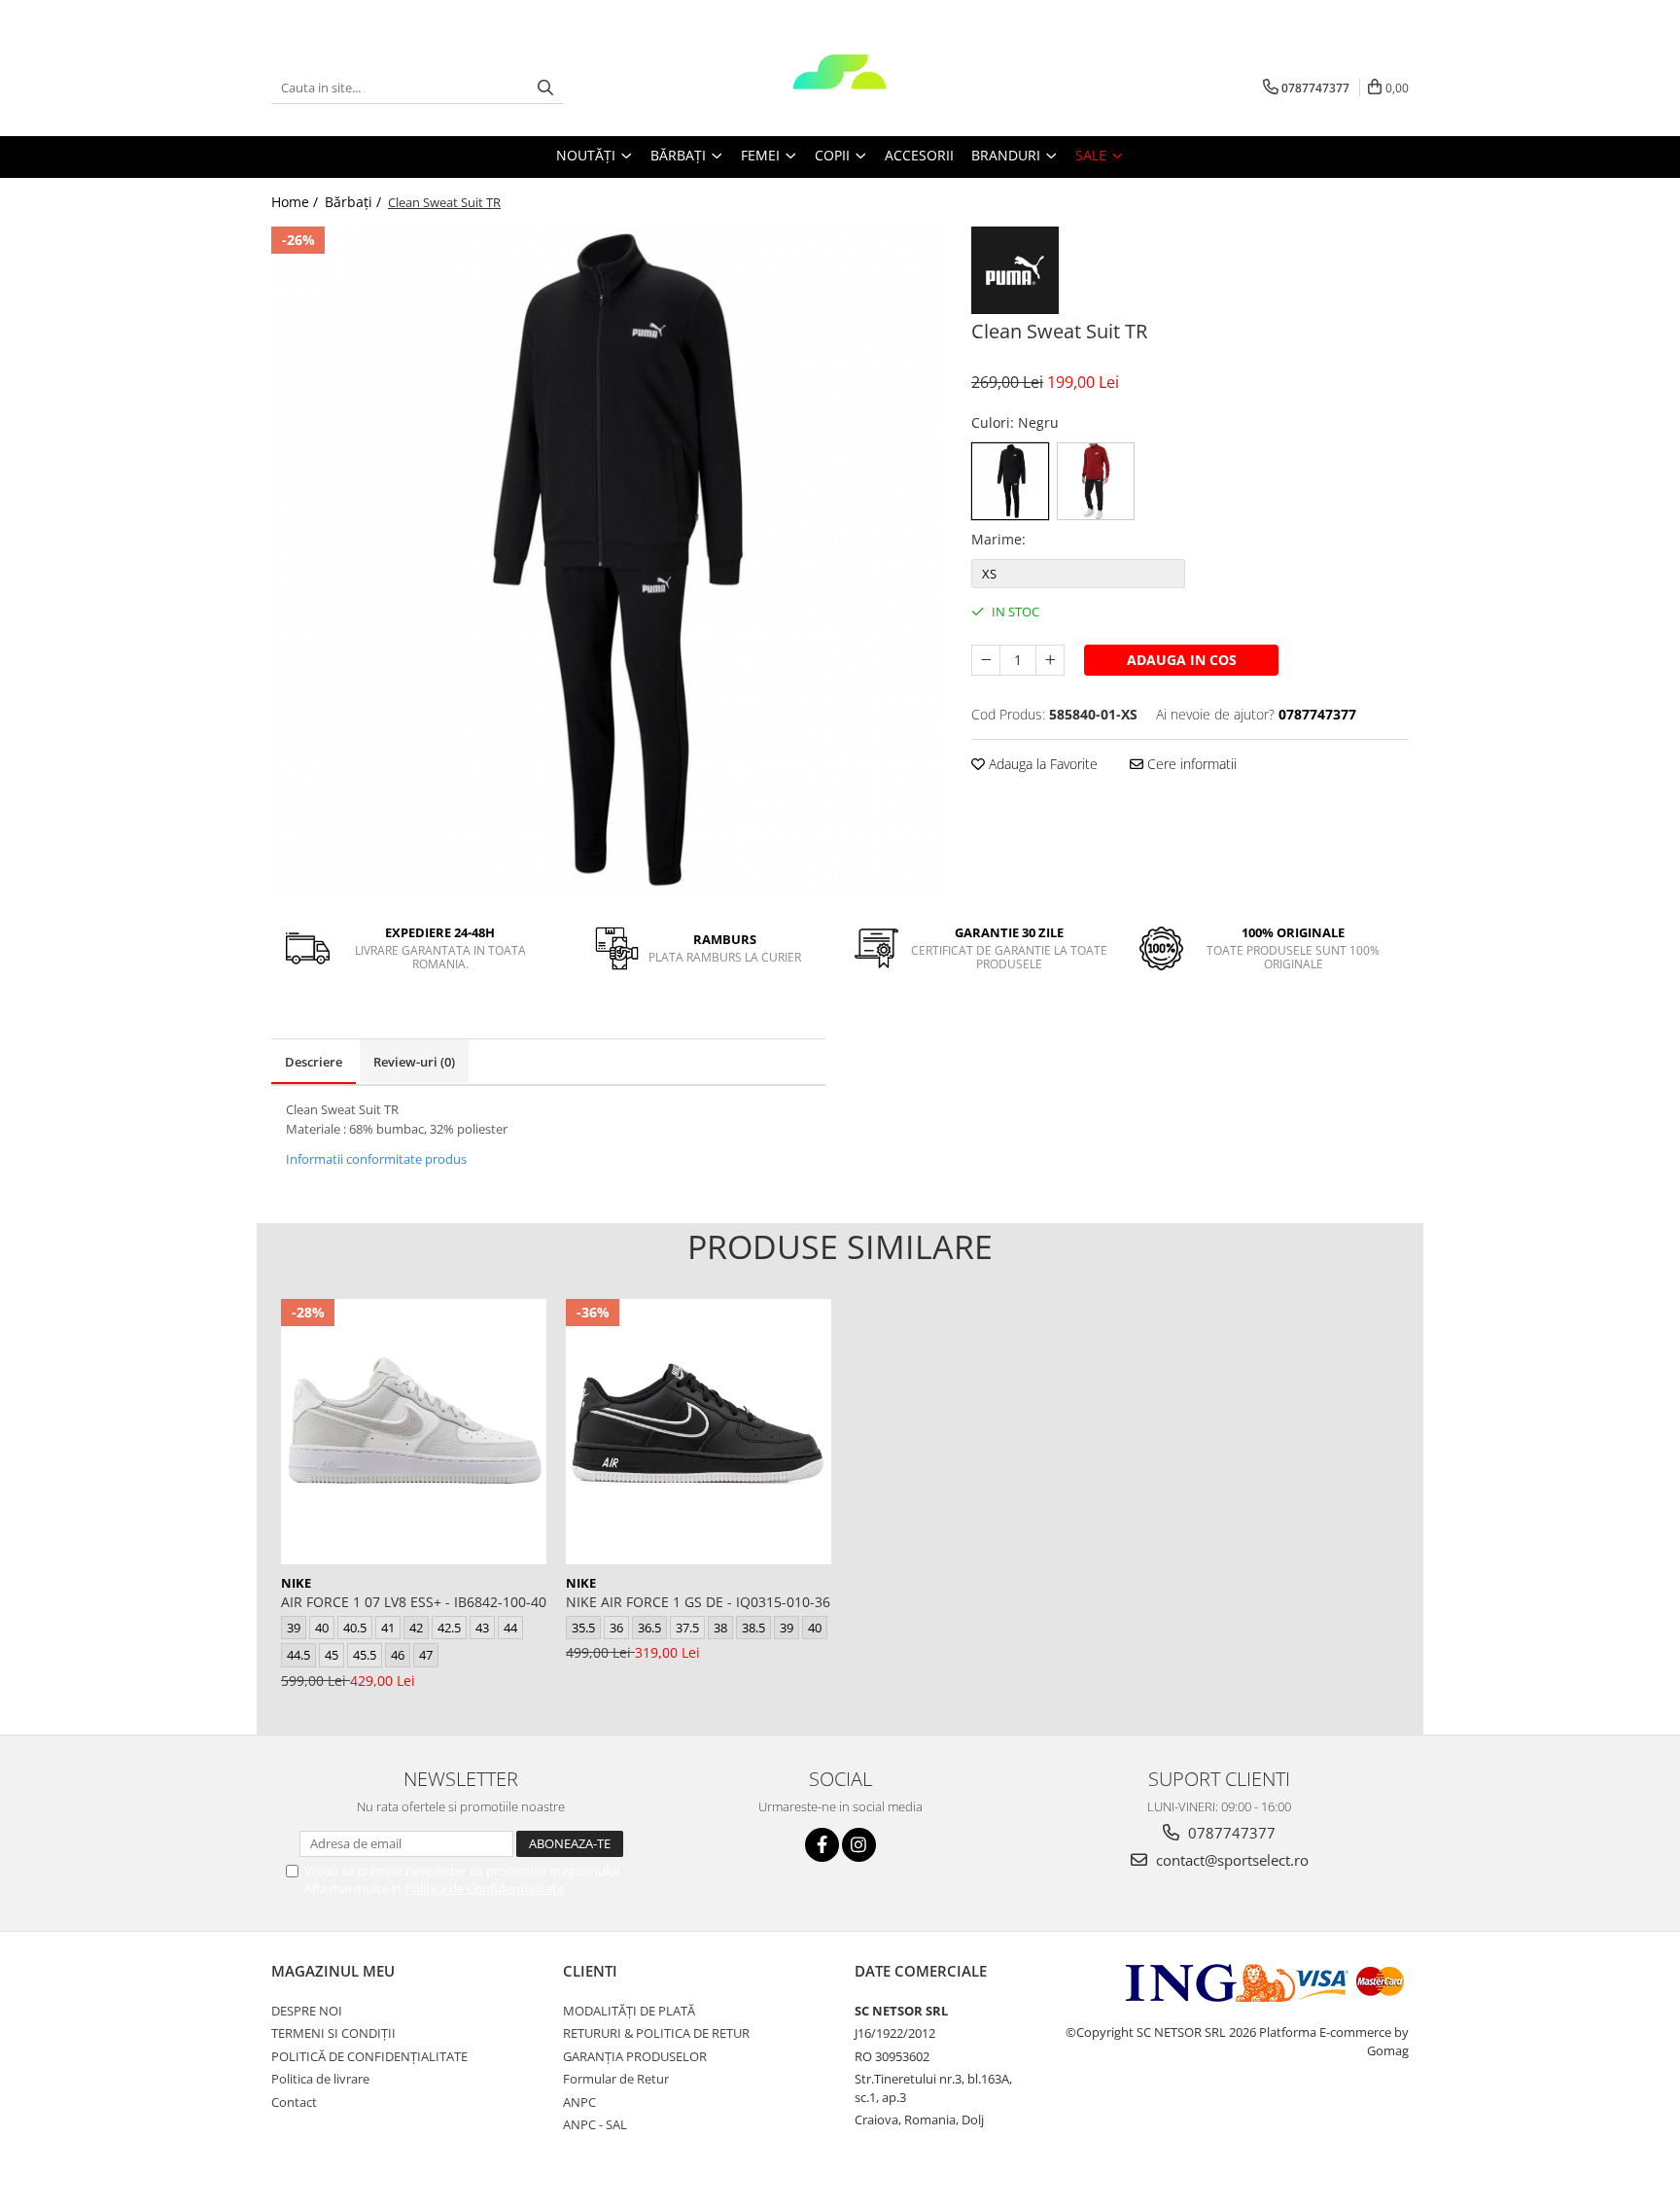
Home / (297, 202)
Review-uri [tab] (414, 1062)
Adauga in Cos (1182, 660)
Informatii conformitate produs (376, 1159)
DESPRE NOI (307, 2011)
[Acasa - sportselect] (840, 88)
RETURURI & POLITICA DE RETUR (656, 2033)
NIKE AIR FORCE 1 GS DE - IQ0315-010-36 (698, 1602)
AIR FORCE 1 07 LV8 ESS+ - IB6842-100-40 (414, 1602)
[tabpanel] (607, 562)
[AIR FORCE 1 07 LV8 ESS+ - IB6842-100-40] (414, 1432)
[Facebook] (822, 1845)
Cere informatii (1190, 764)
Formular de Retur (616, 2079)
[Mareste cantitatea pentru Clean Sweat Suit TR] (1050, 660)
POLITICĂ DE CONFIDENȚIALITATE (369, 2056)
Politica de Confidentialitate (484, 1888)
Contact (294, 2102)
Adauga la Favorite (1041, 764)
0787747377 (1230, 1833)
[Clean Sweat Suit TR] (607, 562)
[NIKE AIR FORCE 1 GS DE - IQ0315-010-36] (699, 1432)
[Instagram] (859, 1845)
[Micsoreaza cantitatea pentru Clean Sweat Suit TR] (986, 660)
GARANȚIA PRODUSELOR (635, 2056)
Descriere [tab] (314, 1062)
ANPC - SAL (595, 2124)
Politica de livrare (320, 2079)
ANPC (579, 2102)
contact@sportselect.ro (1230, 1860)
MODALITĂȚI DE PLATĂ (629, 2011)
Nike (296, 1583)
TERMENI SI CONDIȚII (333, 2033)
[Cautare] (545, 88)
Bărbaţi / (355, 202)
